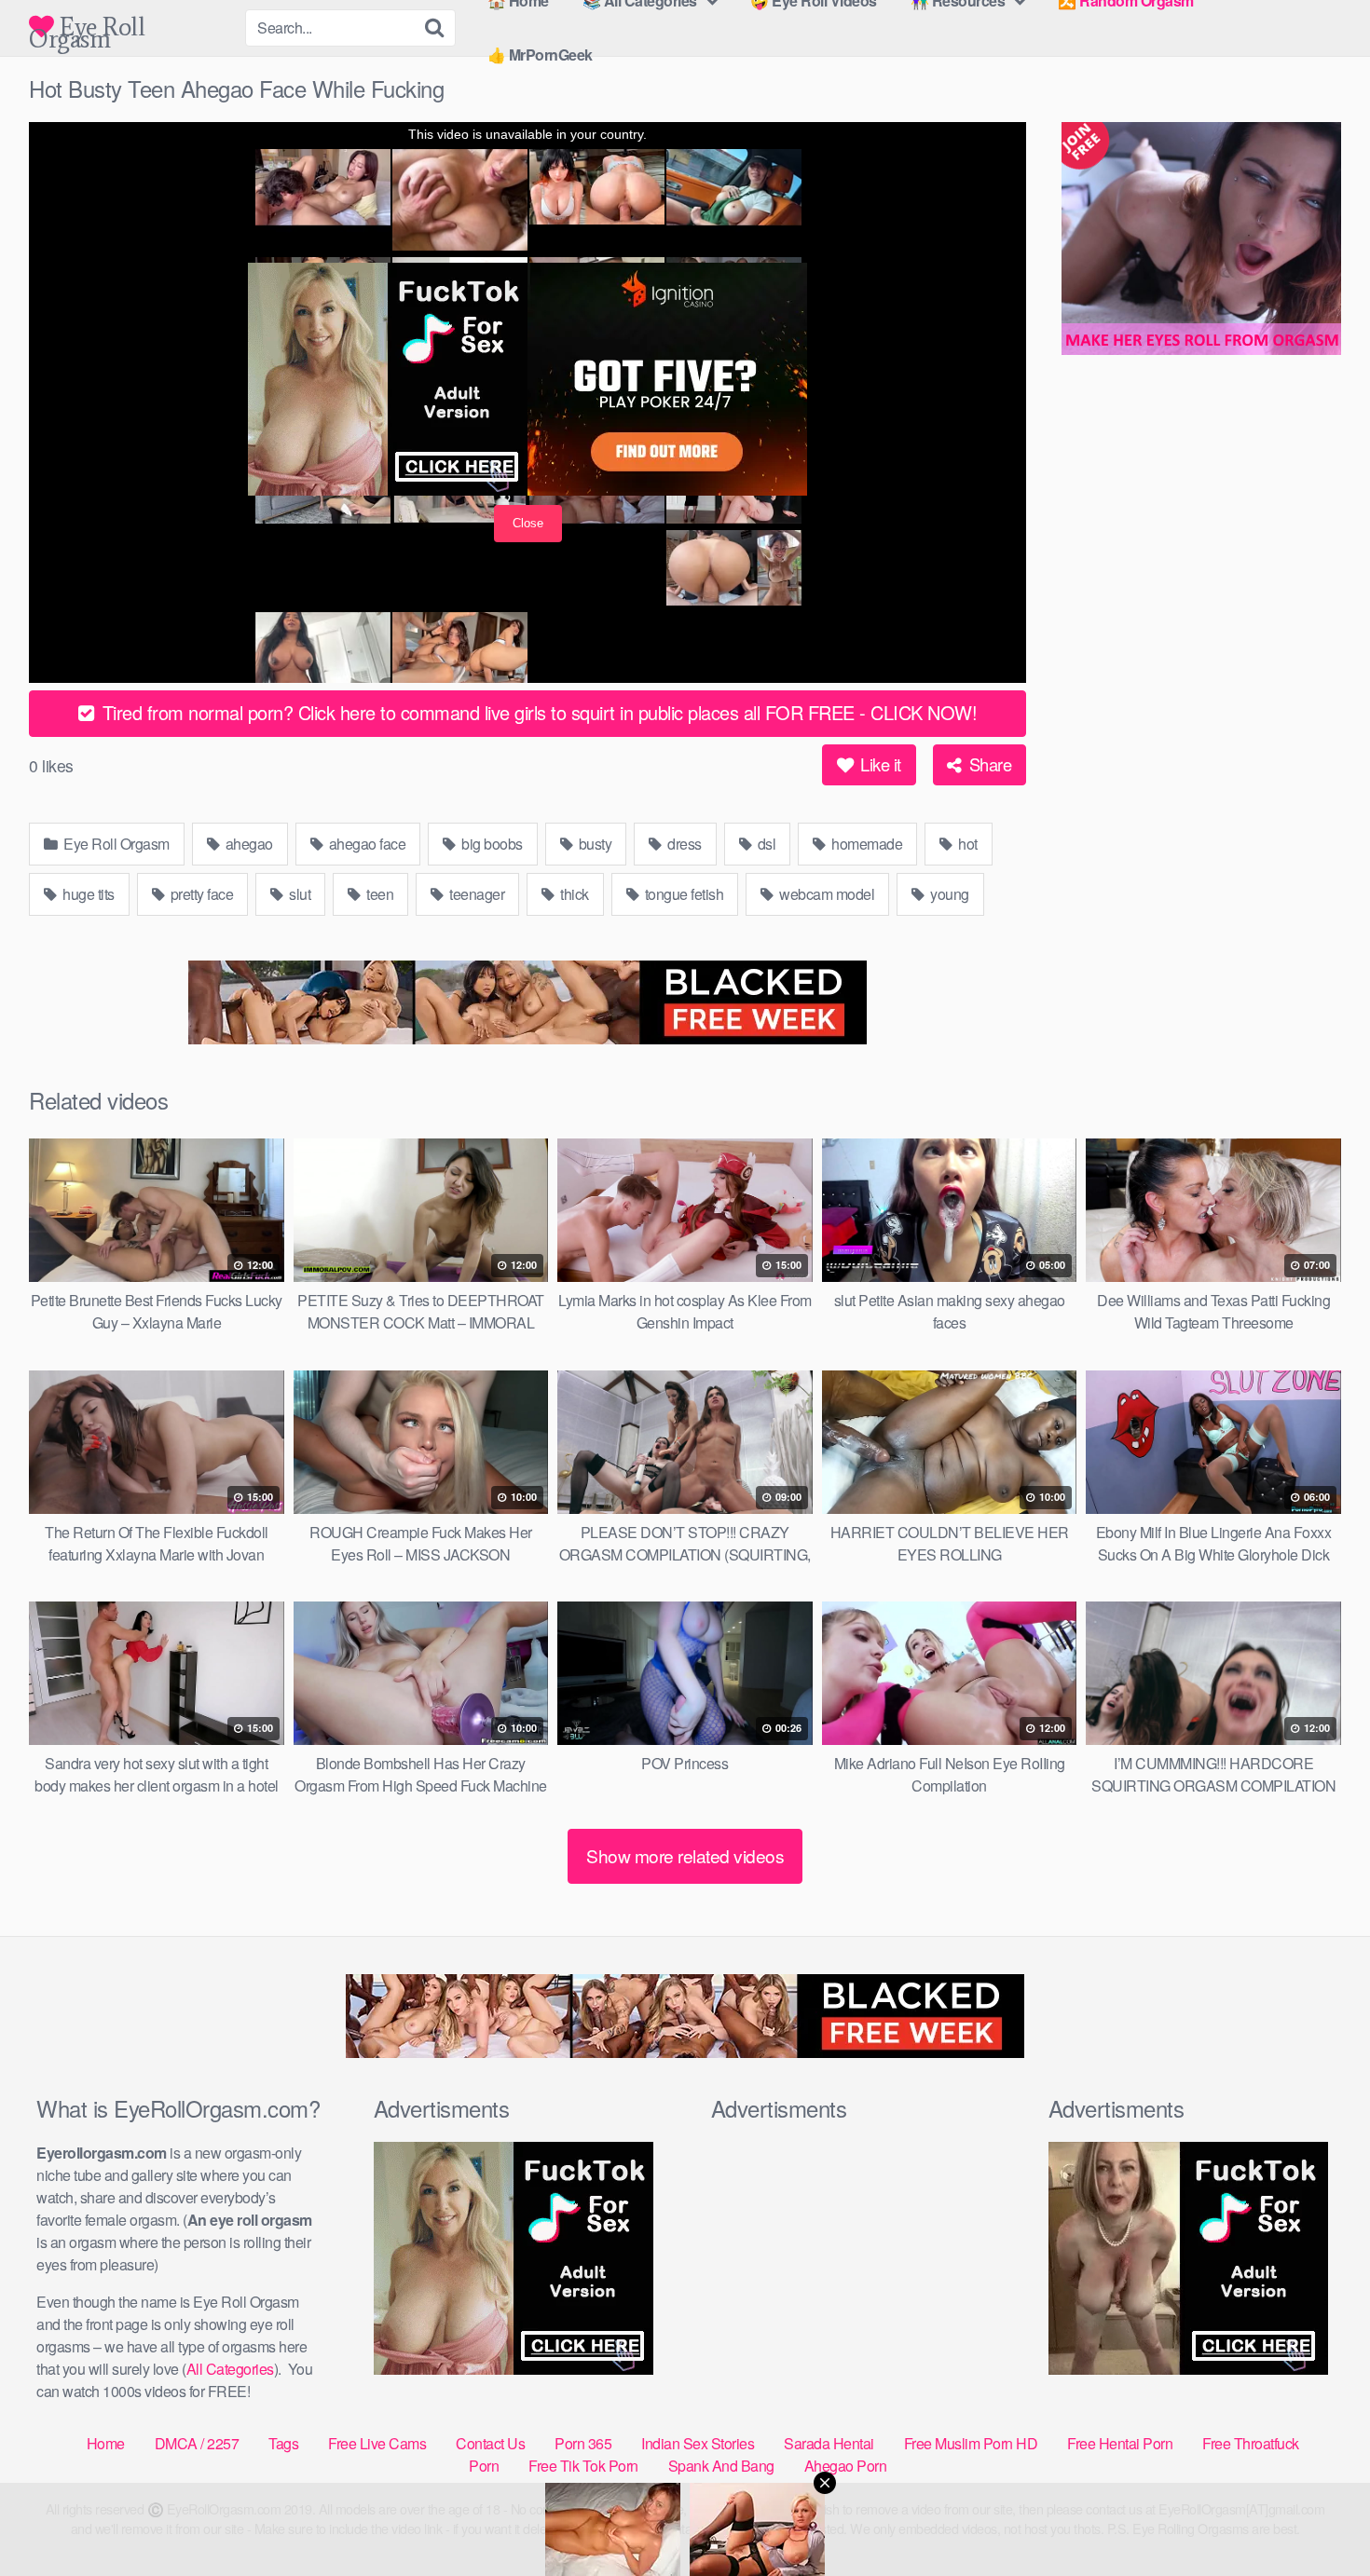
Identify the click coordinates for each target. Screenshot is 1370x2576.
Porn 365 (583, 2443)
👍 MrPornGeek (540, 55)
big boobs (491, 844)
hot (966, 844)
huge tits (87, 894)
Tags (283, 2443)
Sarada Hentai (829, 2443)
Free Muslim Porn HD (971, 2443)
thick (573, 894)
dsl (765, 844)
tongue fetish (682, 894)
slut (299, 894)
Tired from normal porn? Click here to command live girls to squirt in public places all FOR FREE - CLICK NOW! (537, 712)
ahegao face (365, 844)
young (948, 894)
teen (379, 894)
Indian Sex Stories (698, 2443)
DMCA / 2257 (197, 2443)
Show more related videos (685, 1855)
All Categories (230, 2369)
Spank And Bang (721, 2466)
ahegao (247, 844)
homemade (866, 844)
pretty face (200, 894)
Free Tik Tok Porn (583, 2466)
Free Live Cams (377, 2443)
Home (106, 2443)
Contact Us (490, 2443)
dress (683, 844)
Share (988, 764)
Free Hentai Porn (1120, 2443)
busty (593, 844)
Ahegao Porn (846, 2466)
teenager (476, 894)
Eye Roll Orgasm (87, 27)
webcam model (826, 894)
